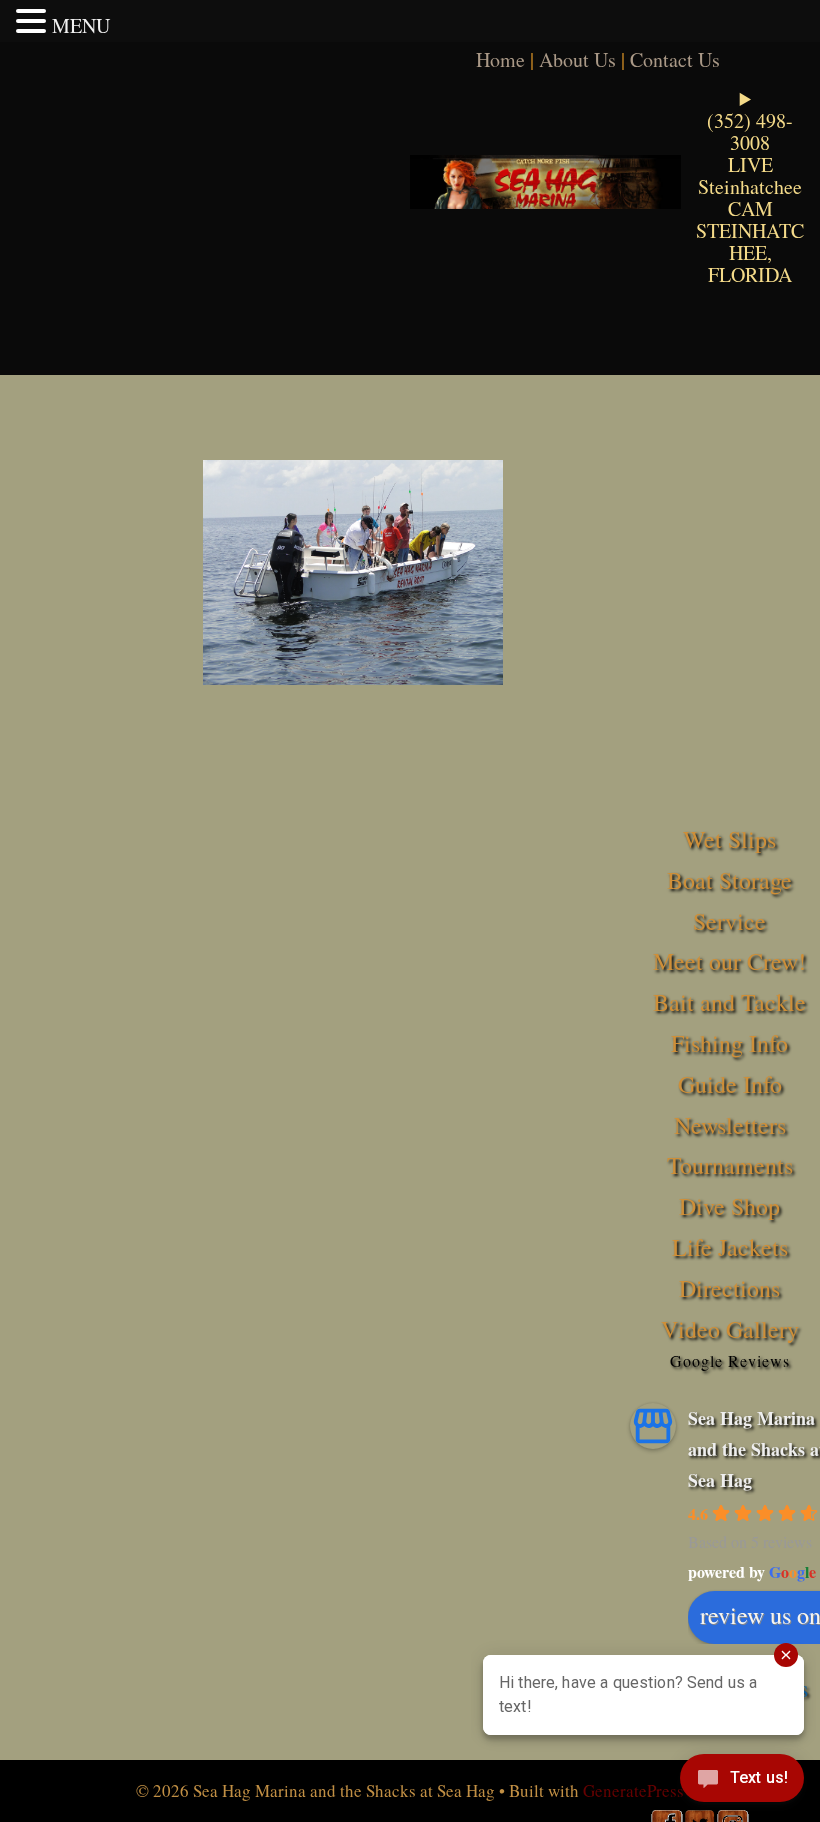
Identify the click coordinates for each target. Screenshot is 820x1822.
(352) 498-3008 (750, 131)
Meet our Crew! (729, 961)
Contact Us (675, 59)
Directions (729, 1288)
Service (729, 921)
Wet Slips (729, 839)
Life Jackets (730, 1247)
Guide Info (730, 1084)
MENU (81, 25)
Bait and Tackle (729, 1002)
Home (500, 59)
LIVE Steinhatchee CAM (750, 186)
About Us (577, 59)
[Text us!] (742, 1782)
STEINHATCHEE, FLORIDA (750, 252)
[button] (34, 21)
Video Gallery (730, 1329)
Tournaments (730, 1165)
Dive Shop (729, 1206)
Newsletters (730, 1125)
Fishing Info (729, 1043)
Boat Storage (729, 880)
